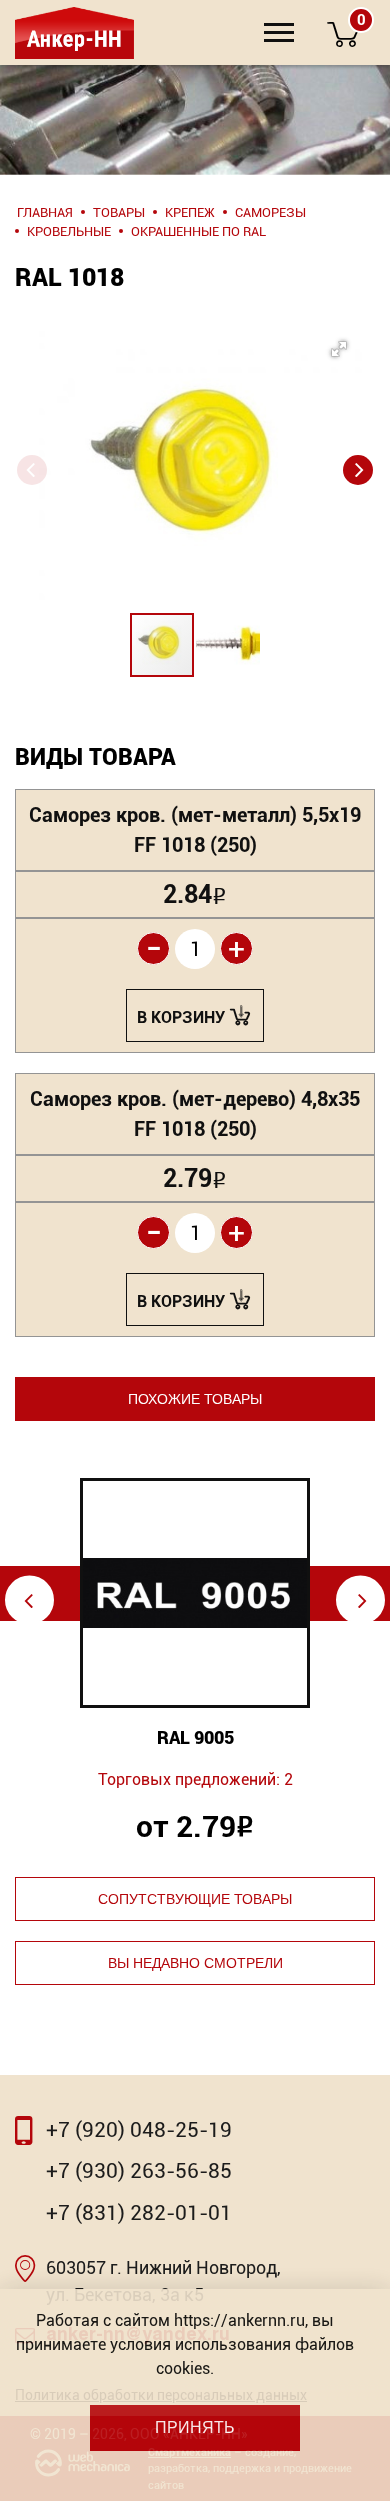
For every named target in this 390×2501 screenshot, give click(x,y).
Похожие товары (195, 1399)
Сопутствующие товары (195, 1899)
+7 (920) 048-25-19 (139, 2130)
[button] (191, 431)
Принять (195, 2427)
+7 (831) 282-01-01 (139, 2213)
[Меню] (279, 32)
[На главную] (72, 32)
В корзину (181, 1017)
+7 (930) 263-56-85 (139, 2171)
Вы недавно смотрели (195, 1963)
